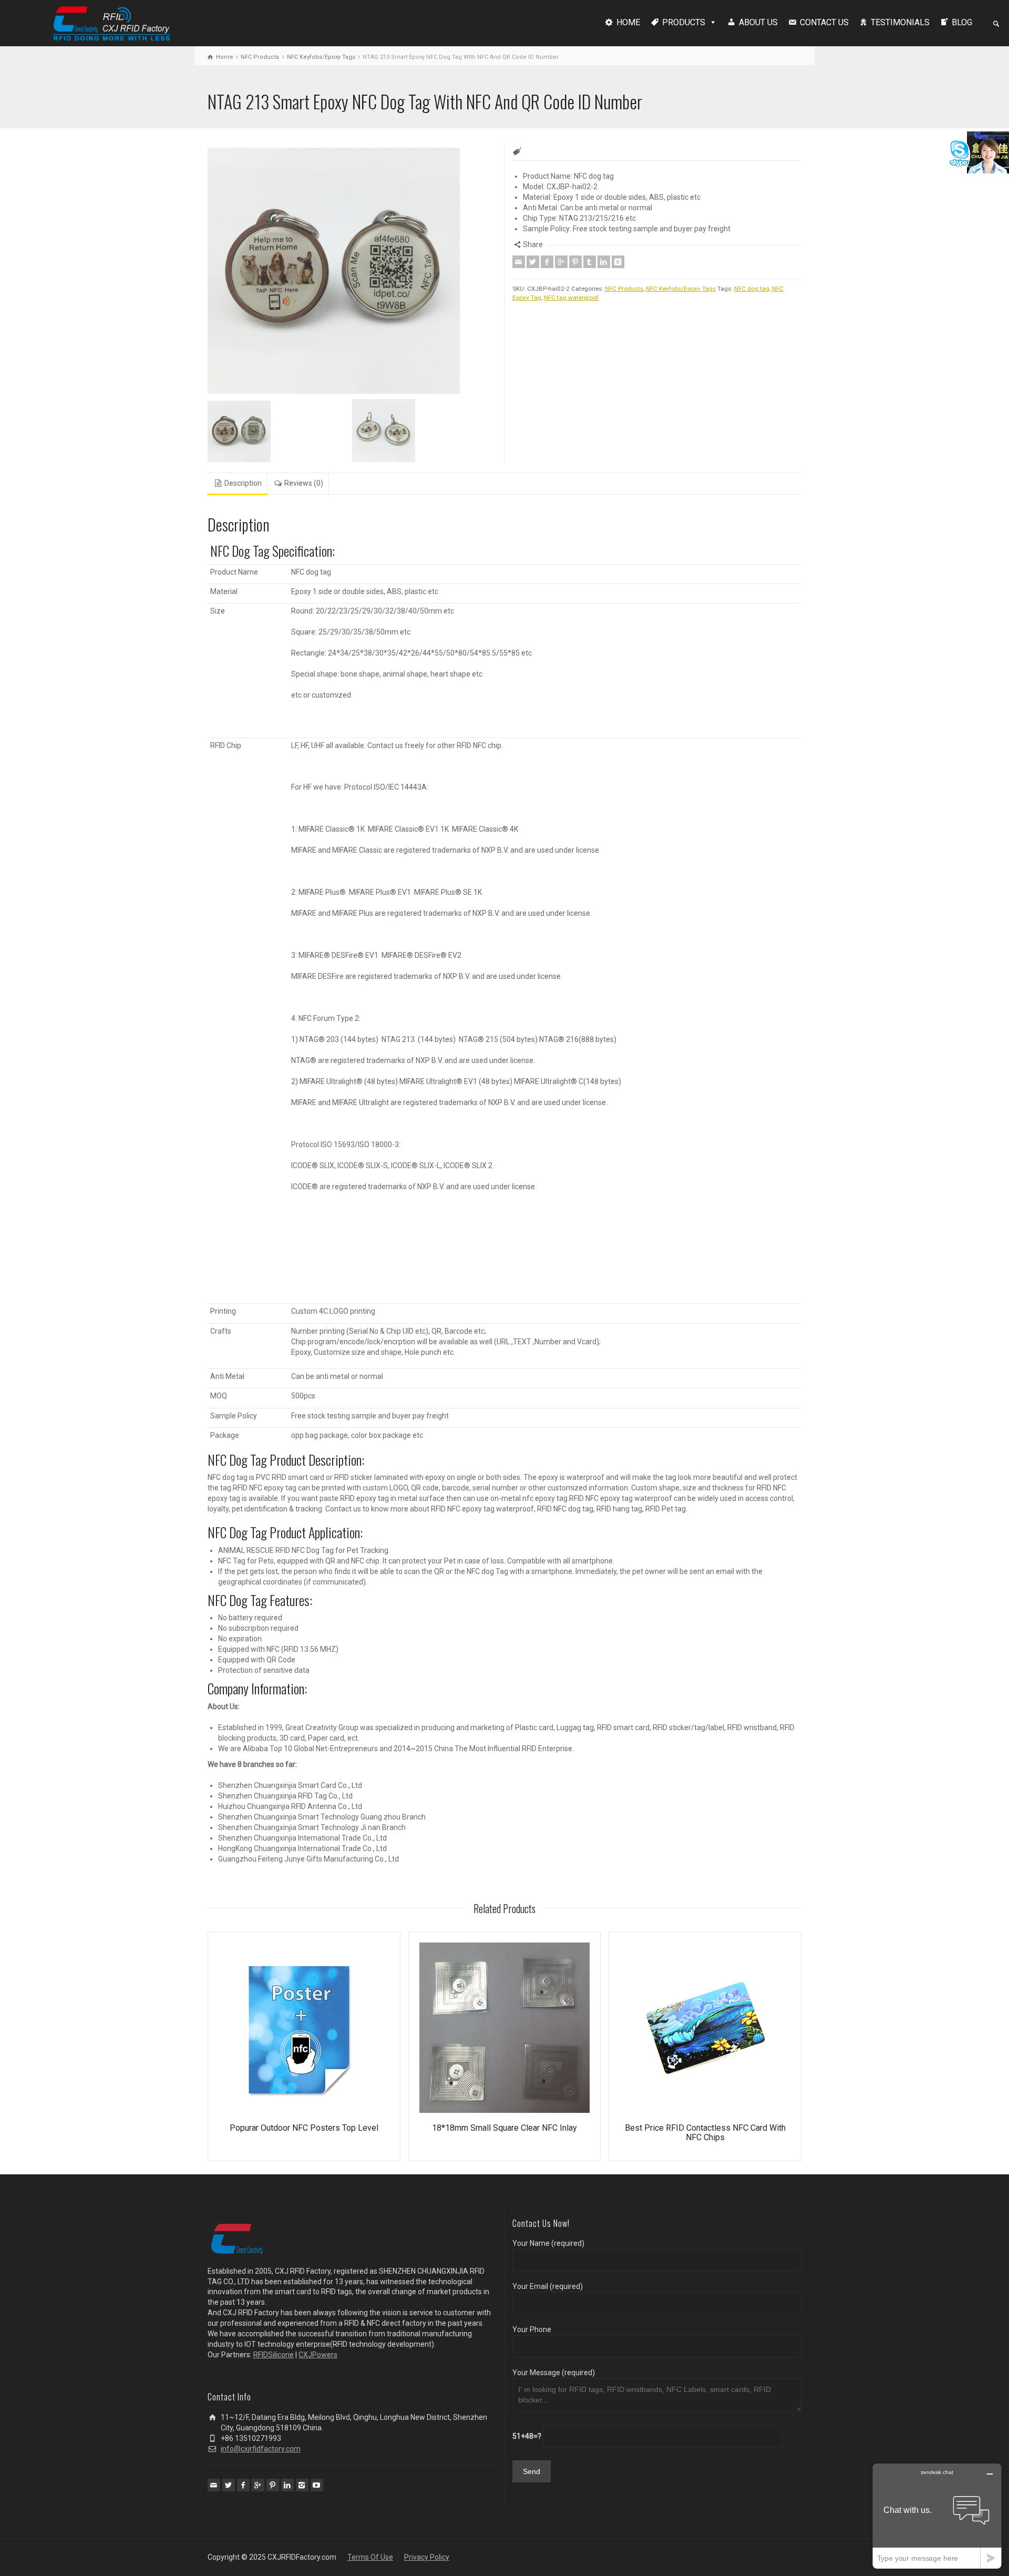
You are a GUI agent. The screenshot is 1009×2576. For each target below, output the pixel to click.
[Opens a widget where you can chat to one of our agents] (937, 2516)
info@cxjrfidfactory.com (261, 2449)
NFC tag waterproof (571, 298)
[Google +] (561, 262)
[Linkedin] (604, 262)
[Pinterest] (575, 262)
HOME (628, 22)
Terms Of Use (370, 2557)
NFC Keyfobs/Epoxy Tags (321, 57)
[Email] (519, 262)
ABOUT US (758, 22)
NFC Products (260, 57)
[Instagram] (302, 2485)
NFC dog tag (752, 289)
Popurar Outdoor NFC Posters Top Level (304, 2128)
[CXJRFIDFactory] (111, 22)
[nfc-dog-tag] (280, 431)
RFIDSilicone (274, 2355)
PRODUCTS (684, 22)
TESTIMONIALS (900, 22)
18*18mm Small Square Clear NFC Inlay (504, 2128)
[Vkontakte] (618, 262)
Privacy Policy (427, 2557)
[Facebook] (547, 262)
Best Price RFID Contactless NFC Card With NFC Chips (705, 2133)
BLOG (962, 22)
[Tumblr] (590, 262)
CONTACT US (824, 22)
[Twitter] (533, 262)
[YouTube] (317, 2485)
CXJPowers (318, 2355)
